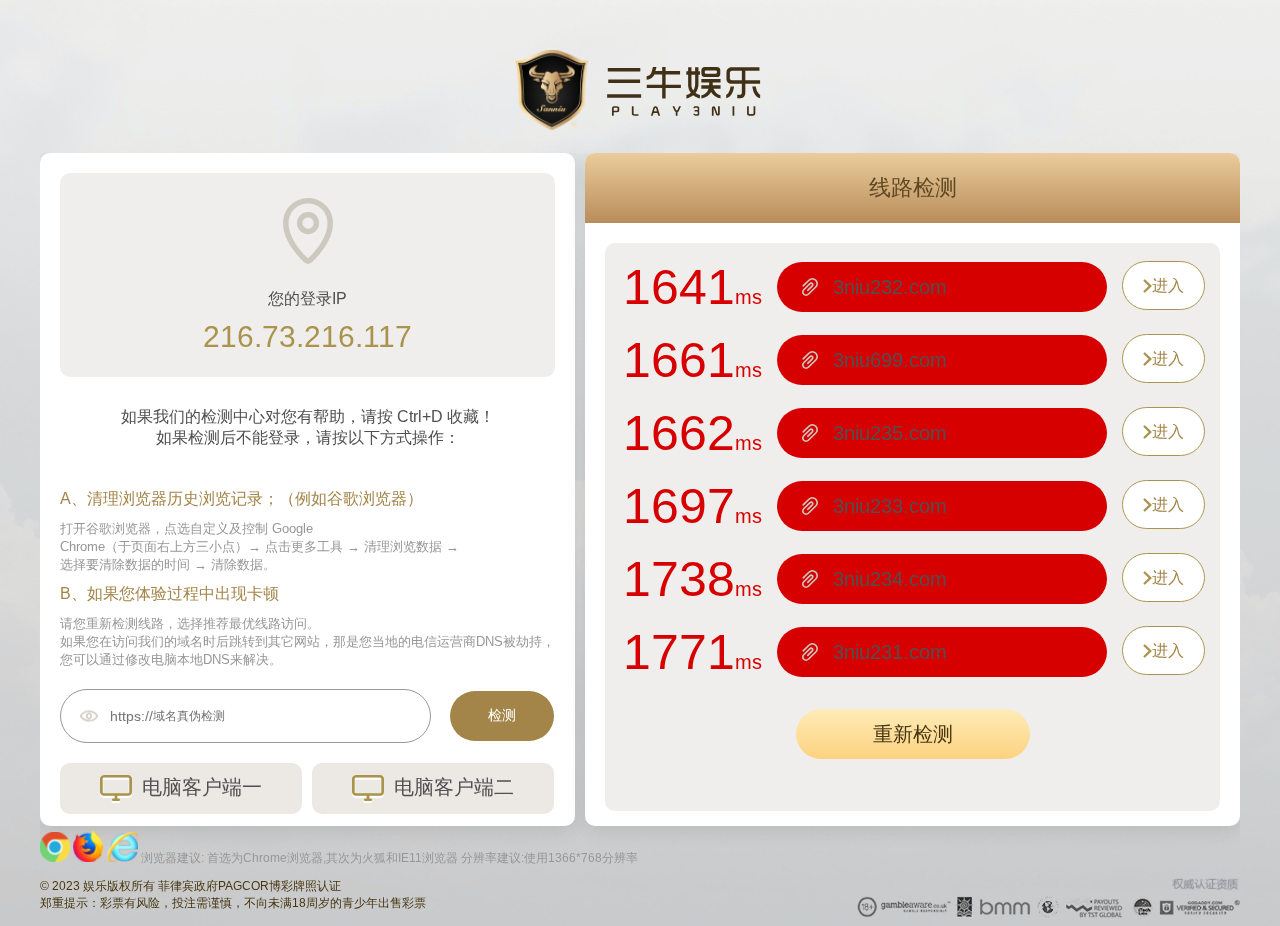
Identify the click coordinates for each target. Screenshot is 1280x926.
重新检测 (913, 734)
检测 (502, 715)
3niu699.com (890, 360)
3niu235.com (890, 433)
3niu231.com (890, 652)
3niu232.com (890, 287)
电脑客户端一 (202, 787)
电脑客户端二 (454, 787)
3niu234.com (890, 579)
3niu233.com (890, 506)
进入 (1168, 285)
